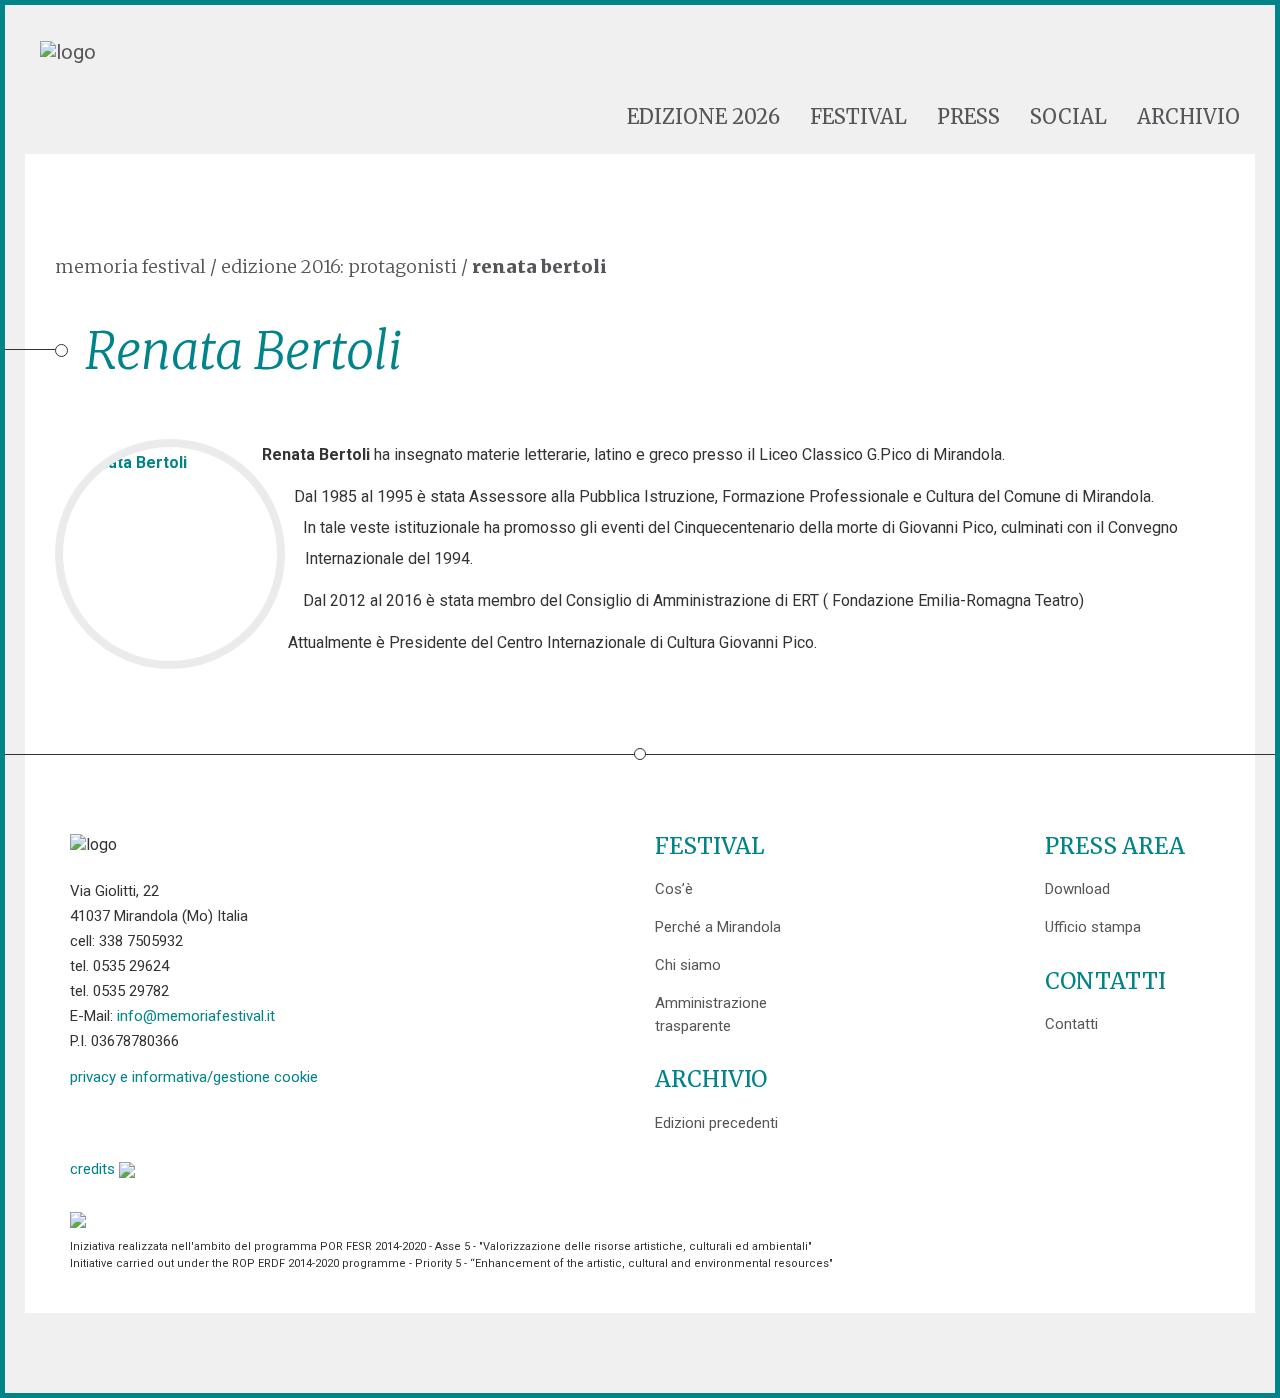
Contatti (1071, 1024)
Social (1068, 117)
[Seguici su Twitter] (136, 1120)
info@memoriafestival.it (196, 1016)
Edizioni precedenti (716, 1123)
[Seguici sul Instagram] (238, 1120)
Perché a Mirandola (718, 927)
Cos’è (674, 889)
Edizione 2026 (703, 117)
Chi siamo (688, 965)
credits (94, 1169)
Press (968, 117)
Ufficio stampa (1093, 927)
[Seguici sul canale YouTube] (187, 1120)
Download (1077, 889)
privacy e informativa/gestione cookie (194, 1077)
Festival (858, 117)
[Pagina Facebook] (85, 1120)
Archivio (1188, 117)
